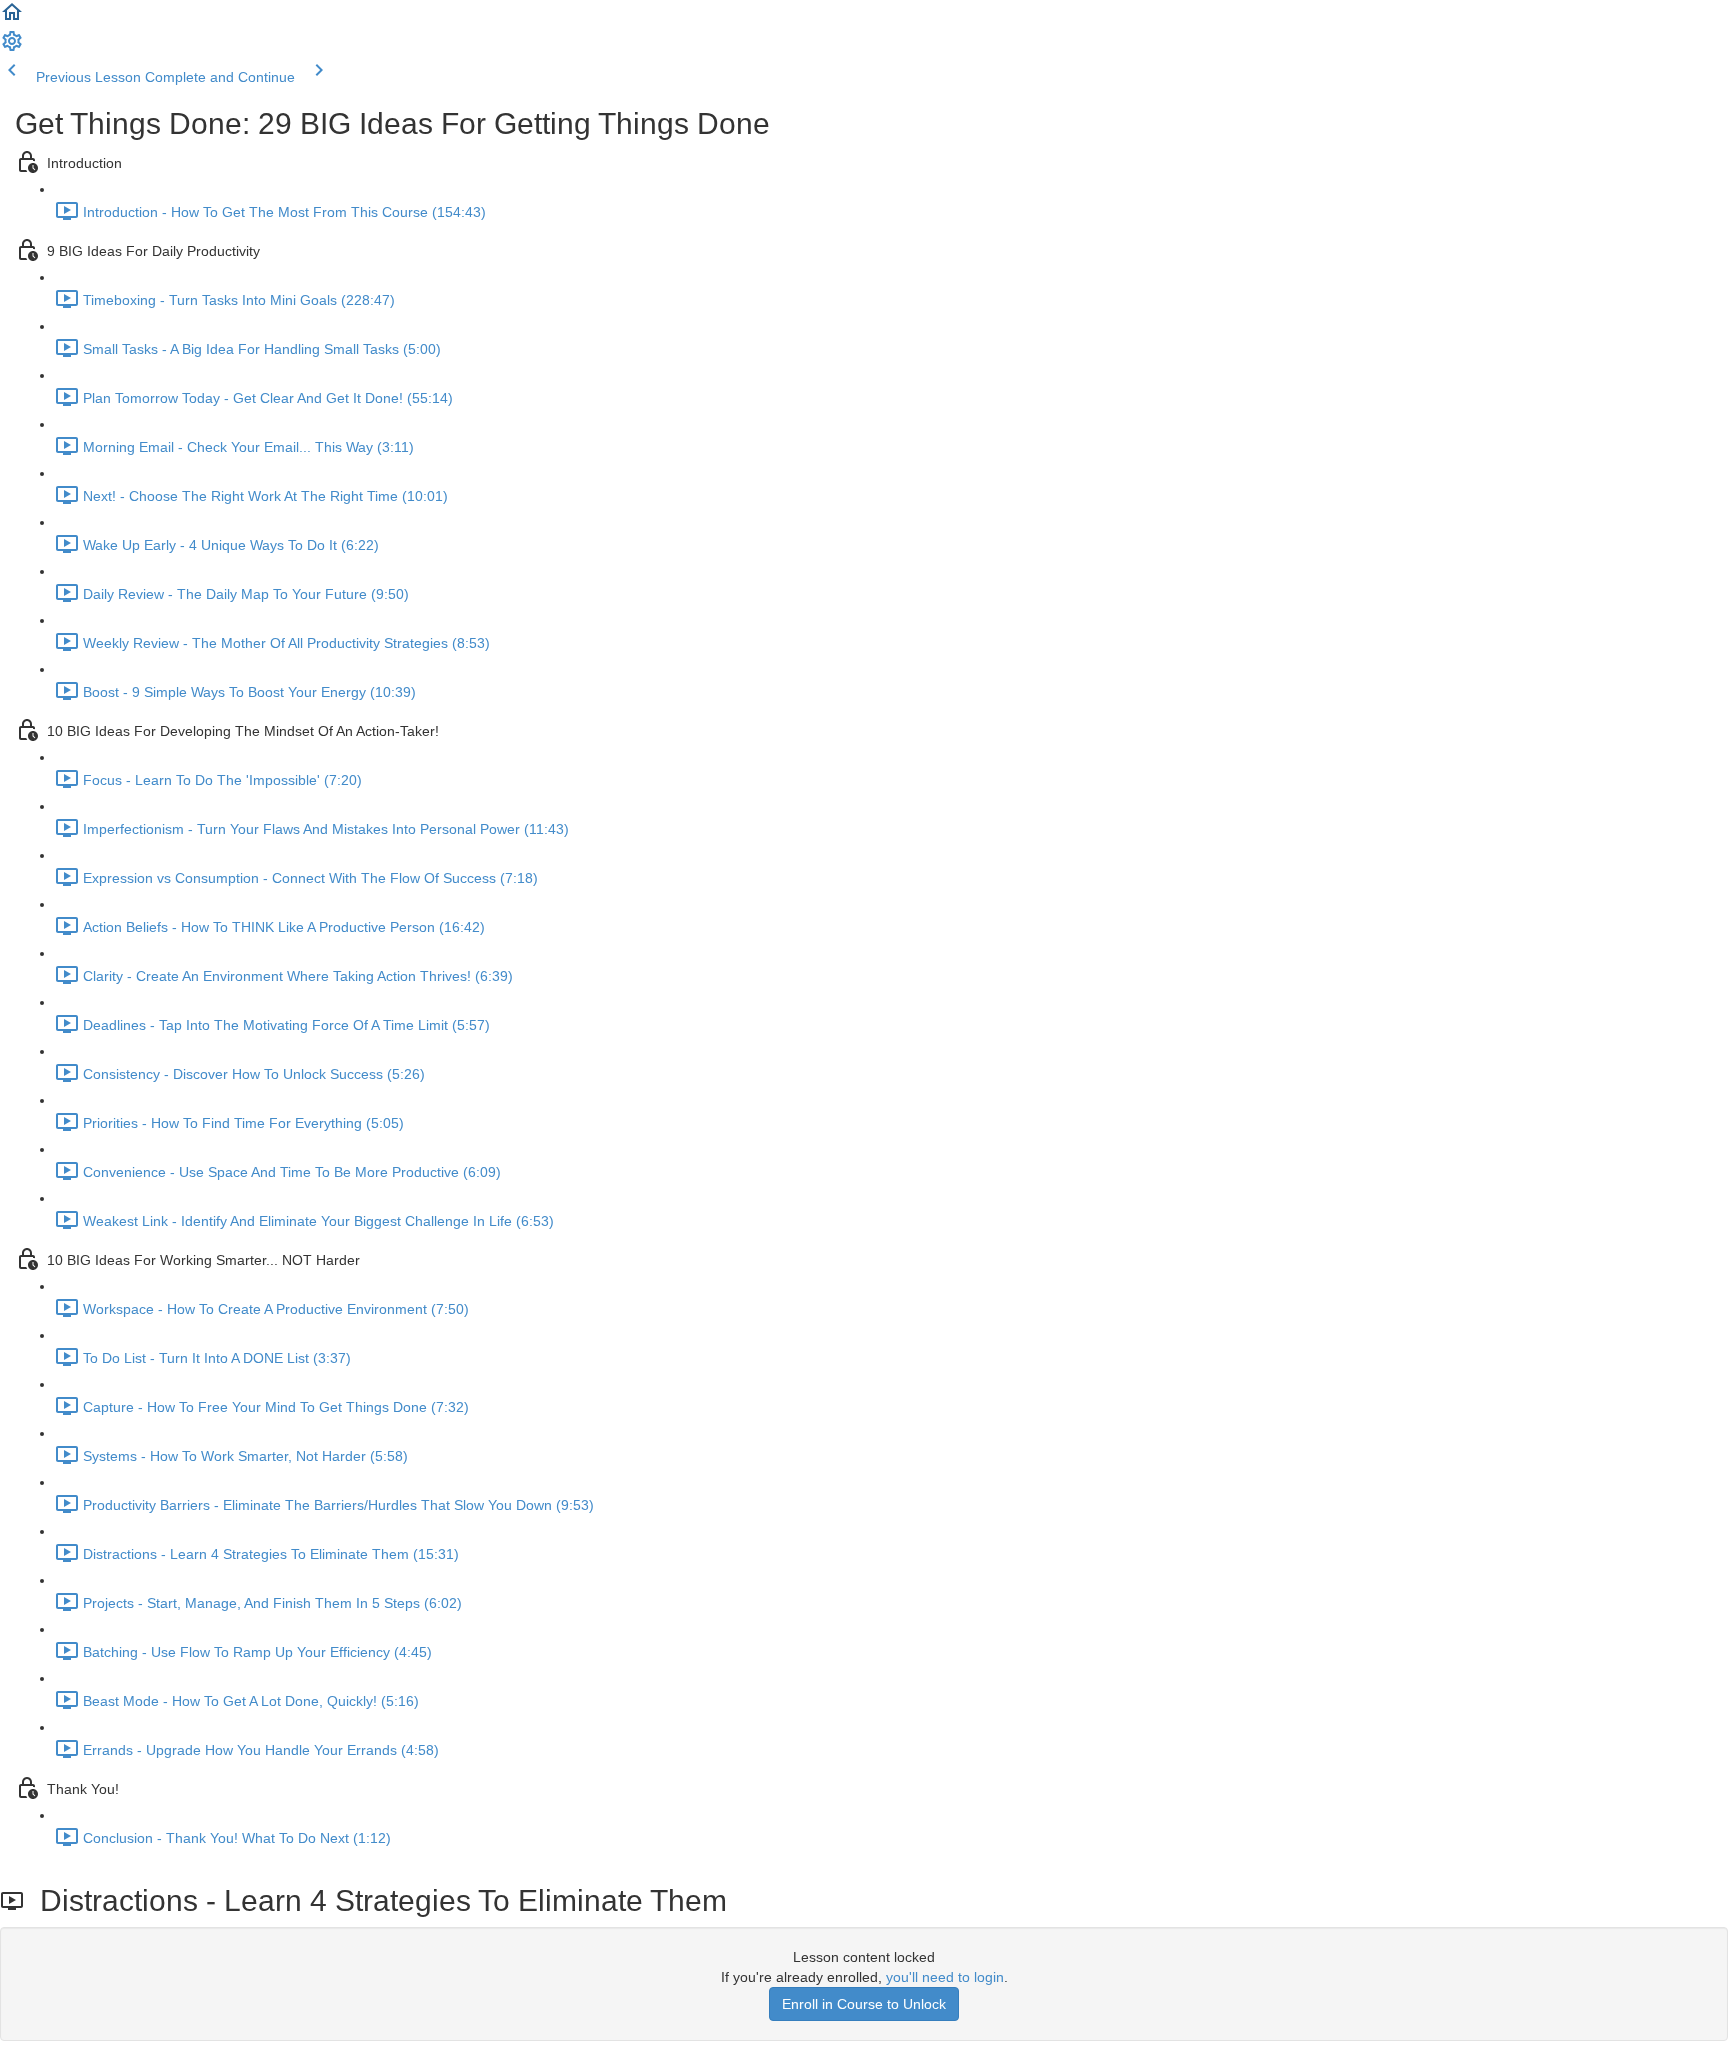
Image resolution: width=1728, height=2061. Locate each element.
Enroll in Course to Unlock (864, 2004)
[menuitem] (12, 48)
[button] (12, 19)
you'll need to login (945, 1977)
